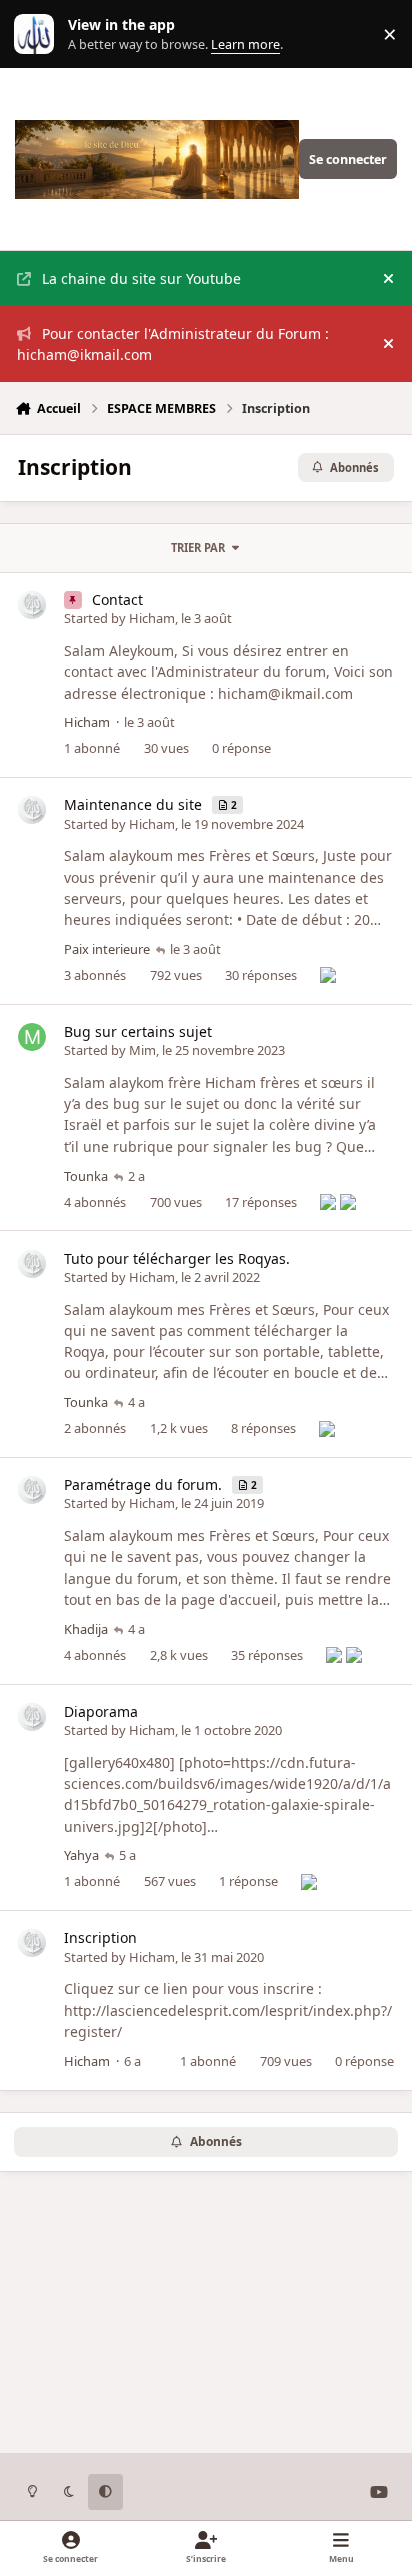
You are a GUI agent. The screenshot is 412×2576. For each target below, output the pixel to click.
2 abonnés (95, 1428)
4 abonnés (95, 1202)
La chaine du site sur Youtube (141, 278)
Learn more (38, 34)
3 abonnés (95, 975)
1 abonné (92, 748)
